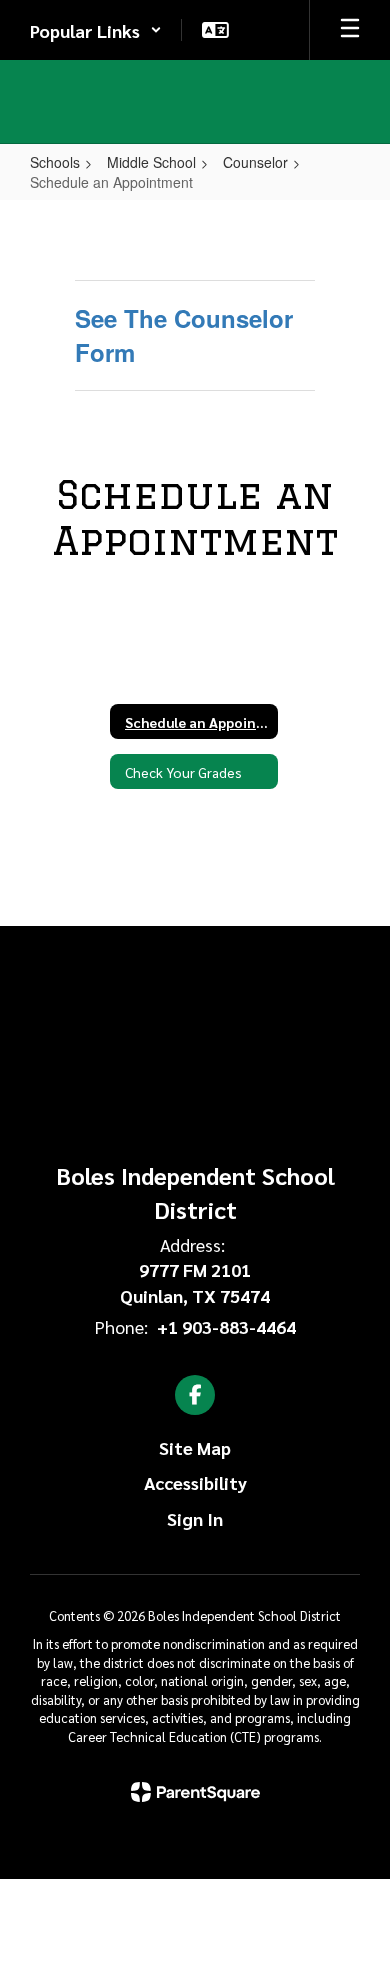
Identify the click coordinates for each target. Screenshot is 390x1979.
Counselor (255, 162)
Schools (55, 162)
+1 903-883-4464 (226, 1326)
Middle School (151, 162)
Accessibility (195, 1482)
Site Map (195, 1447)
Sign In (195, 1518)
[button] (96, 30)
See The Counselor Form (184, 335)
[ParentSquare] (195, 1792)
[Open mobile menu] (350, 30)
